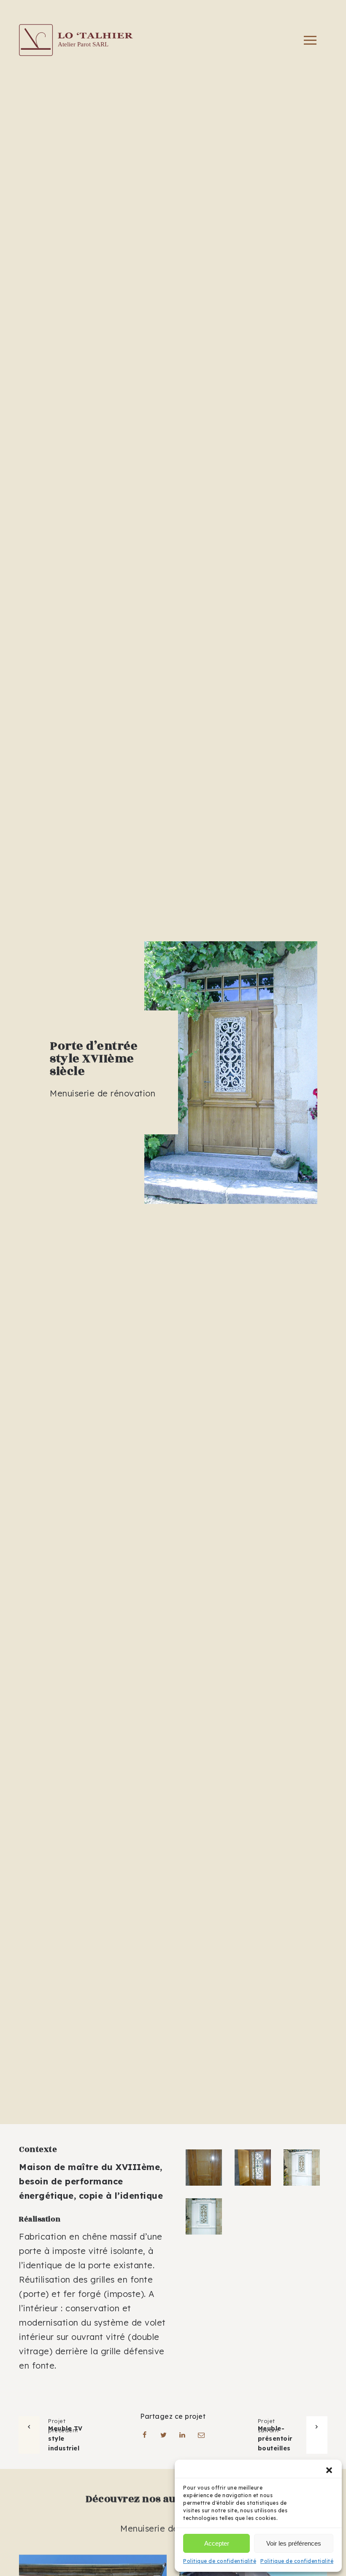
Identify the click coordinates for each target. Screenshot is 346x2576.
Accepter (217, 2543)
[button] (329, 2470)
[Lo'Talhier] (76, 40)
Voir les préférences (294, 2543)
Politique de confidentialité (220, 2561)
